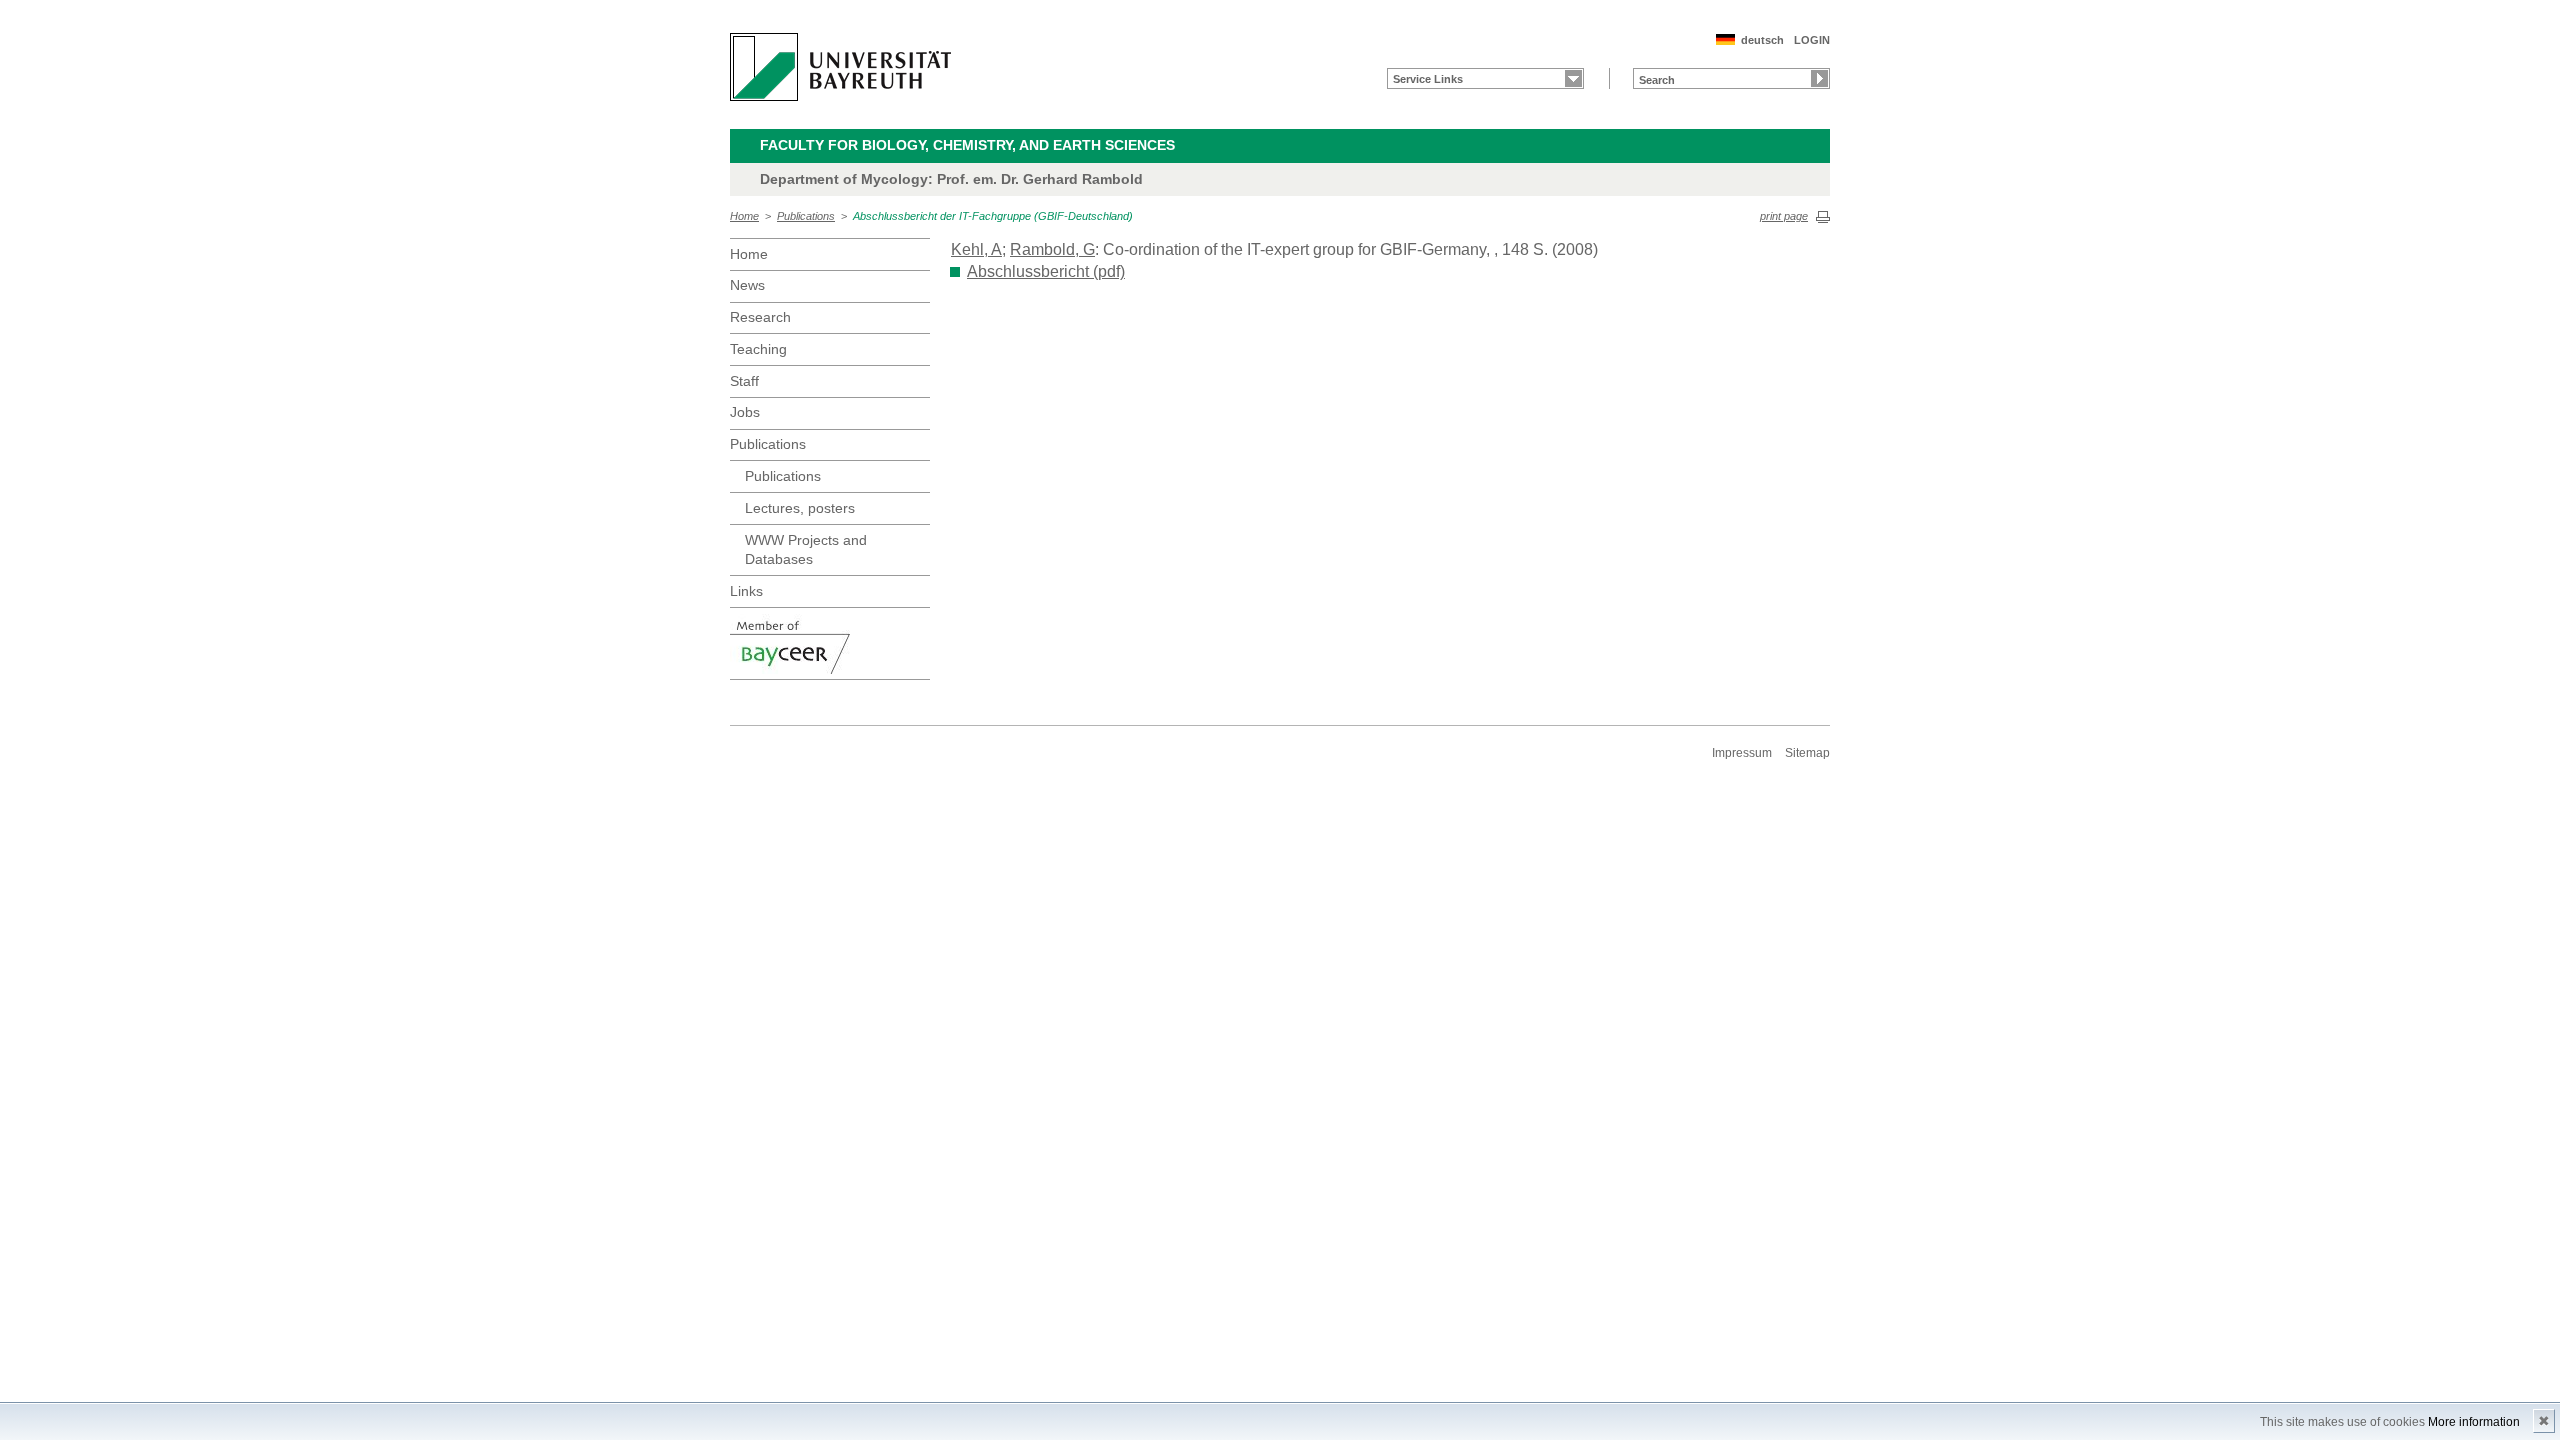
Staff (744, 381)
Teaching (758, 349)
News (747, 285)
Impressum (1742, 753)
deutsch (1762, 40)
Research (760, 317)
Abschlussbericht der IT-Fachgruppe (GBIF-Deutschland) (993, 216)
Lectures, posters (800, 508)
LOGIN (1812, 40)
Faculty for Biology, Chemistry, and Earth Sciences (967, 145)
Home (744, 216)
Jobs (745, 412)
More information (2474, 1422)
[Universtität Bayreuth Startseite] (840, 67)
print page (1784, 216)
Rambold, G (1052, 249)
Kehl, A (976, 249)
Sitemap (1807, 753)
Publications (806, 216)
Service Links (1428, 79)
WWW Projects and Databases (806, 550)
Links (746, 591)
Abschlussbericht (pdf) (1046, 271)
